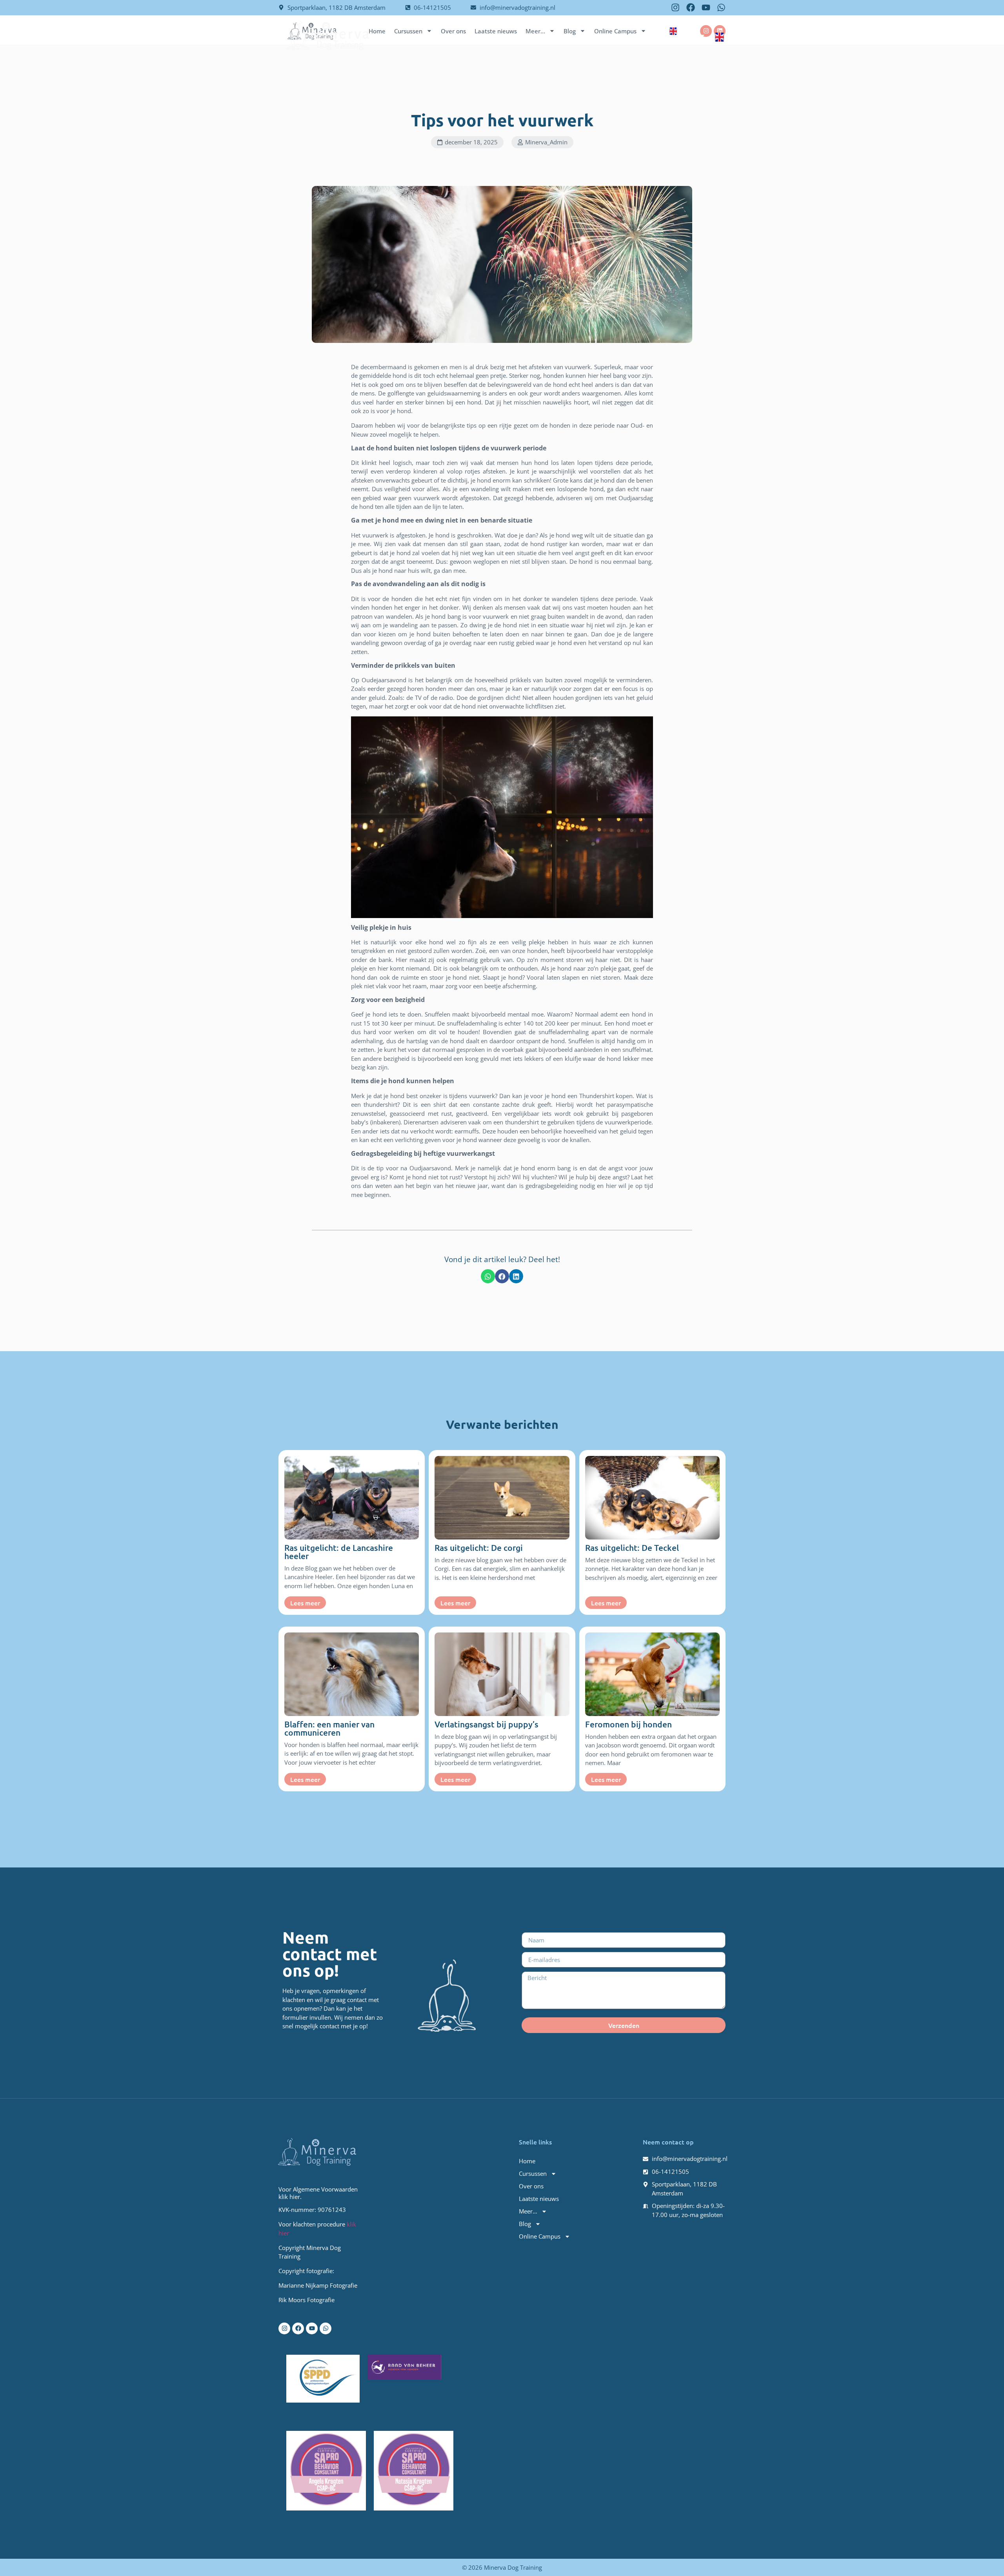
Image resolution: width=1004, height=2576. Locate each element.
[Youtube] (706, 7)
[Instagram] (675, 7)
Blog (626, 35)
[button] (467, 142)
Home (417, 35)
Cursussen (452, 35)
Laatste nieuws (546, 35)
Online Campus (675, 35)
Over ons (500, 35)
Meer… (588, 35)
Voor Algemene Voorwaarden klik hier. (318, 2193)
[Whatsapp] (721, 7)
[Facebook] (691, 7)
